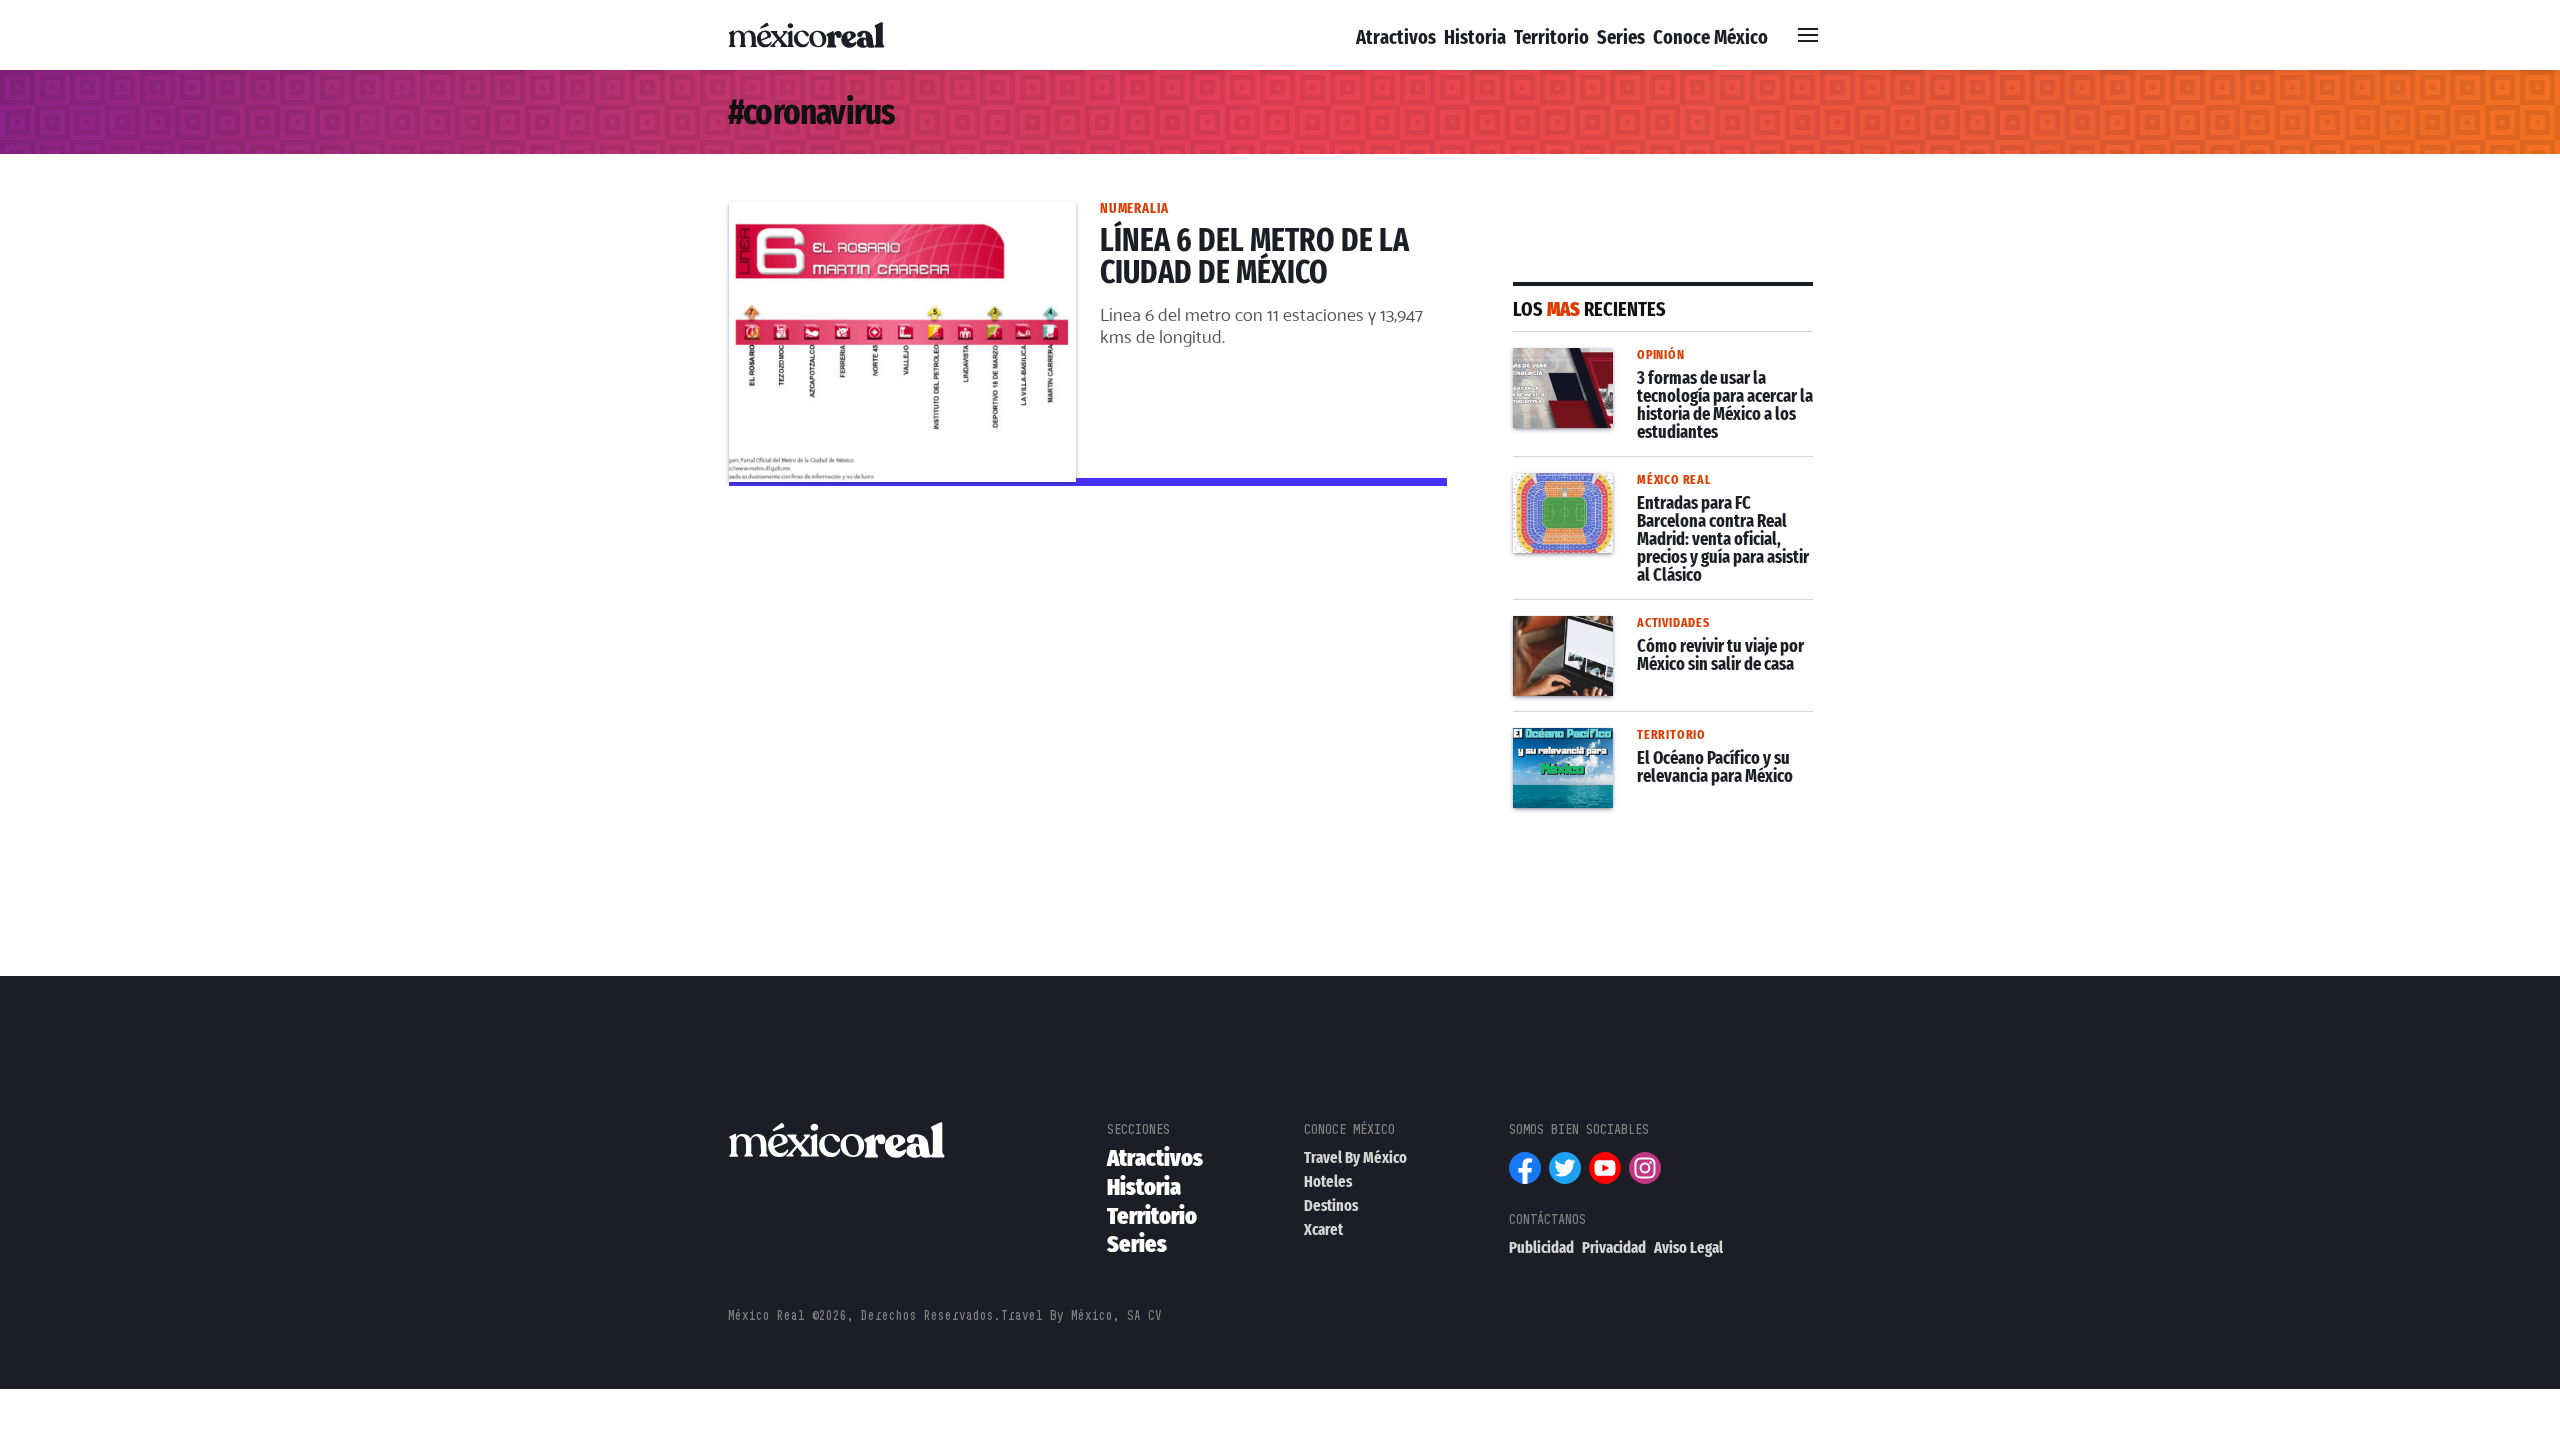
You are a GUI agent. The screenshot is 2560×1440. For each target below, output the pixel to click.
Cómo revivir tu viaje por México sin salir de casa (1650, 640)
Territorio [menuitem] (1551, 37)
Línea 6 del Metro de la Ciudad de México (888, 214)
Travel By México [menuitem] (1355, 1157)
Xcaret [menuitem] (1323, 1229)
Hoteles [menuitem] (1328, 1181)
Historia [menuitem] (1475, 37)
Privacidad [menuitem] (1614, 1247)
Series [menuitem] (1621, 37)
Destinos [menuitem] (1331, 1205)
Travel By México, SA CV (1081, 1315)
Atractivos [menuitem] (1396, 37)
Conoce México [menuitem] (1710, 37)
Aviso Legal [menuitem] (1688, 1247)
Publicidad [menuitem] (1541, 1247)
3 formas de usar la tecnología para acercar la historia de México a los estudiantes (1648, 384)
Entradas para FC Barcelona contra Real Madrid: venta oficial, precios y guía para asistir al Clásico (1648, 509)
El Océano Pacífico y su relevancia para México (1663, 752)
